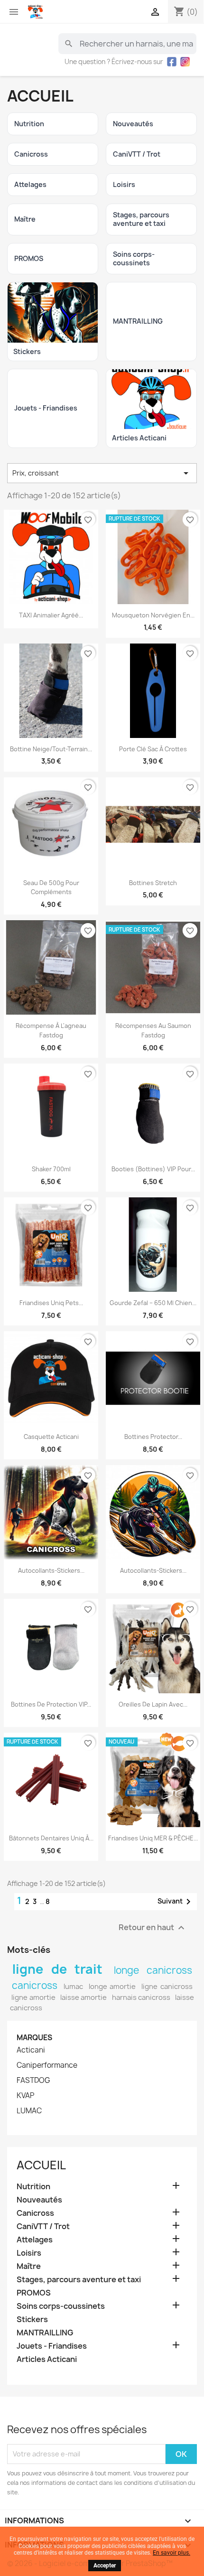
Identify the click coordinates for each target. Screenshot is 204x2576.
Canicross (35, 2213)
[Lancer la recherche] (69, 44)
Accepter (105, 2566)
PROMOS (34, 2293)
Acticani (31, 2050)
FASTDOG (33, 2081)
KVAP (25, 2096)
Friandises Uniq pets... (51, 1303)
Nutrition (33, 2187)
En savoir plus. (172, 2553)
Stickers (32, 2319)
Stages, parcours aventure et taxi (79, 2280)
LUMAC (29, 2111)
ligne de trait (58, 1969)
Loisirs (29, 2253)
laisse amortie (83, 1997)
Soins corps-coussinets (61, 2306)
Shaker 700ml (51, 1169)
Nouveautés (39, 2200)
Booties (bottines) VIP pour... (153, 1169)
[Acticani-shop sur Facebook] (172, 62)
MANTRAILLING (45, 2333)
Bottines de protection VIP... (51, 1704)
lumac (73, 1987)
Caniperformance (47, 2065)
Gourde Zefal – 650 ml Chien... (153, 1303)
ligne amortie (33, 1997)
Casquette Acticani (51, 1437)
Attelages (35, 2240)
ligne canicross (167, 1987)
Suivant (176, 1902)
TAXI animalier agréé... (51, 615)
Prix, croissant (102, 473)
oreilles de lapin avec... (153, 1704)
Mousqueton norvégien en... (153, 615)
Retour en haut (153, 1928)
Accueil (41, 2165)
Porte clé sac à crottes (153, 749)
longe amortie (112, 1987)
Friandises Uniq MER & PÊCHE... (153, 1838)
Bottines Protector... (153, 1437)
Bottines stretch (153, 883)
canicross (35, 1985)
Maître (29, 2266)
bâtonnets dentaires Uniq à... (51, 1838)
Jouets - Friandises (52, 2346)
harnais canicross (141, 1997)
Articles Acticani (47, 2359)
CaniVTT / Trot (43, 2226)
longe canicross (153, 1970)
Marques (34, 2038)
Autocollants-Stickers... (51, 1571)
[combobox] (127, 44)
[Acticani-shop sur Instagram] (185, 62)
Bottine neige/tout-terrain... (51, 749)
